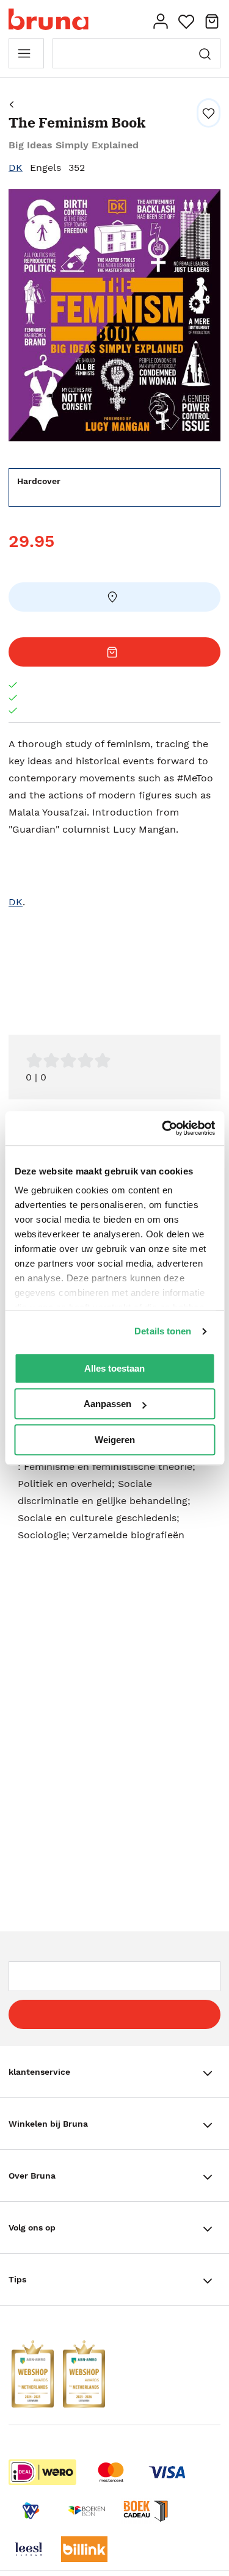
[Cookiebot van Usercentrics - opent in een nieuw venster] (163, 1128)
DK (16, 168)
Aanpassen (107, 1404)
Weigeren (115, 1440)
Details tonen (163, 1331)
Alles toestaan (114, 1368)
